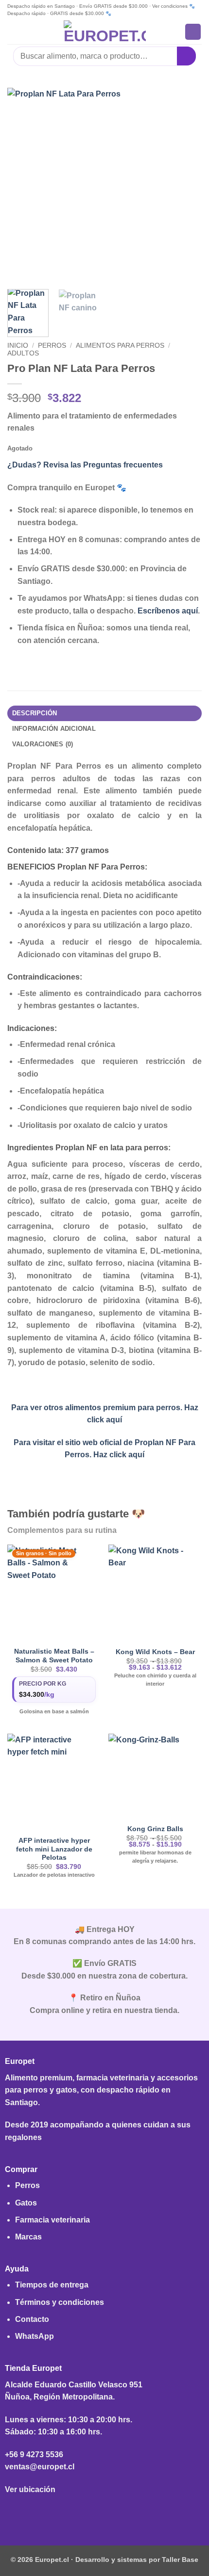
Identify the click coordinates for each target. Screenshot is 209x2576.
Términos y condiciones (60, 2302)
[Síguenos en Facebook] (89, 2513)
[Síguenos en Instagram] (104, 2513)
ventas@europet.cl (40, 2467)
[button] (13, 32)
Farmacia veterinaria (52, 2220)
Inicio (18, 346)
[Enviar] (186, 56)
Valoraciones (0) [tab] (43, 744)
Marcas (28, 2237)
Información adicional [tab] (54, 729)
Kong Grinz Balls (155, 1829)
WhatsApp (35, 2336)
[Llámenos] (120, 2513)
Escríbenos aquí (168, 611)
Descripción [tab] (35, 713)
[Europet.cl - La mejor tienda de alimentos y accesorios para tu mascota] (105, 32)
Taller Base (180, 2560)
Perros (52, 346)
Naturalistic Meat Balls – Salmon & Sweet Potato (54, 1656)
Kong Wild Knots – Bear (155, 1652)
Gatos (26, 2203)
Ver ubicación (30, 2489)
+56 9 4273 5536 (34, 2455)
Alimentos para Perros (120, 346)
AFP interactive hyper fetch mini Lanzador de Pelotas (54, 1849)
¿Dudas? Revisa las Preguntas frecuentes (85, 465)
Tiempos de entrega (52, 2285)
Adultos (23, 353)
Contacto (32, 2319)
